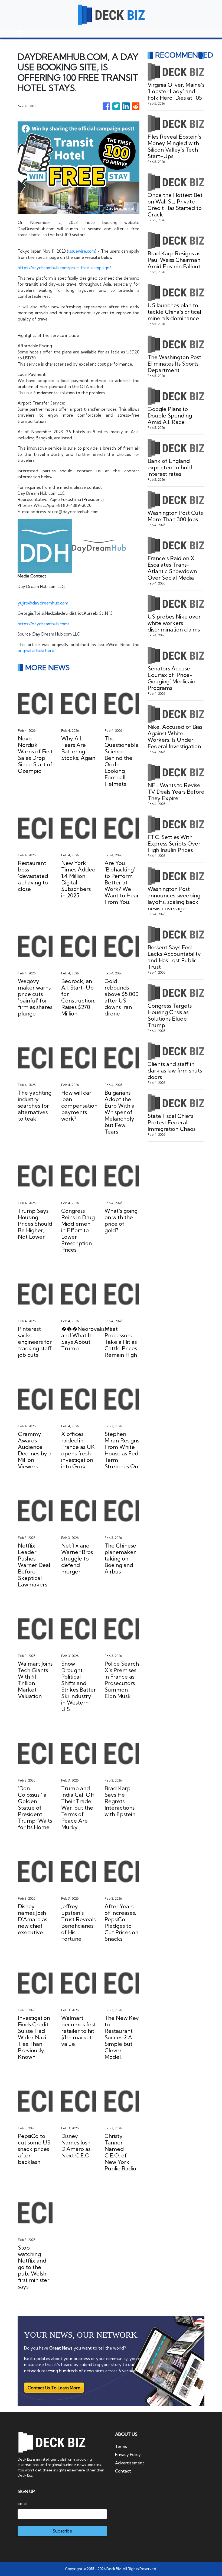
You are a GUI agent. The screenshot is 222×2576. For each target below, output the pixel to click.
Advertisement (130, 2463)
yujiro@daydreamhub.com (43, 603)
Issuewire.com (82, 251)
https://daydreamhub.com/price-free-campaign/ (64, 268)
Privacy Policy (128, 2455)
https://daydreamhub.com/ (43, 624)
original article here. (36, 651)
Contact (123, 2471)
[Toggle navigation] (19, 34)
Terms (121, 2446)
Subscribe (62, 2531)
